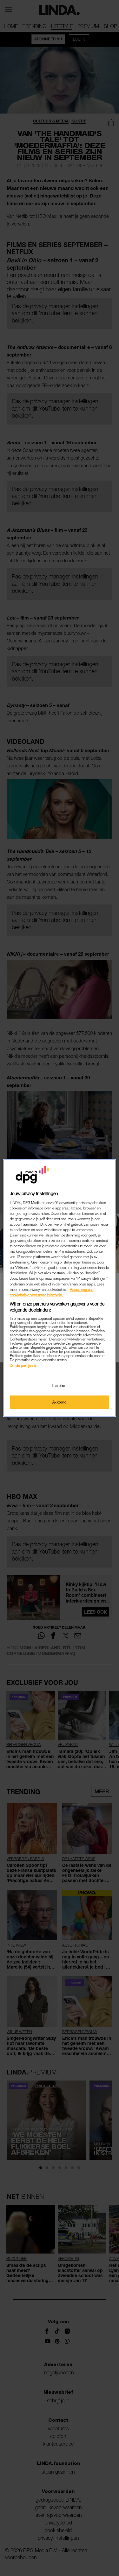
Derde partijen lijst (24, 1365)
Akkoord (60, 1402)
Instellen (59, 1385)
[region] (59, 1288)
